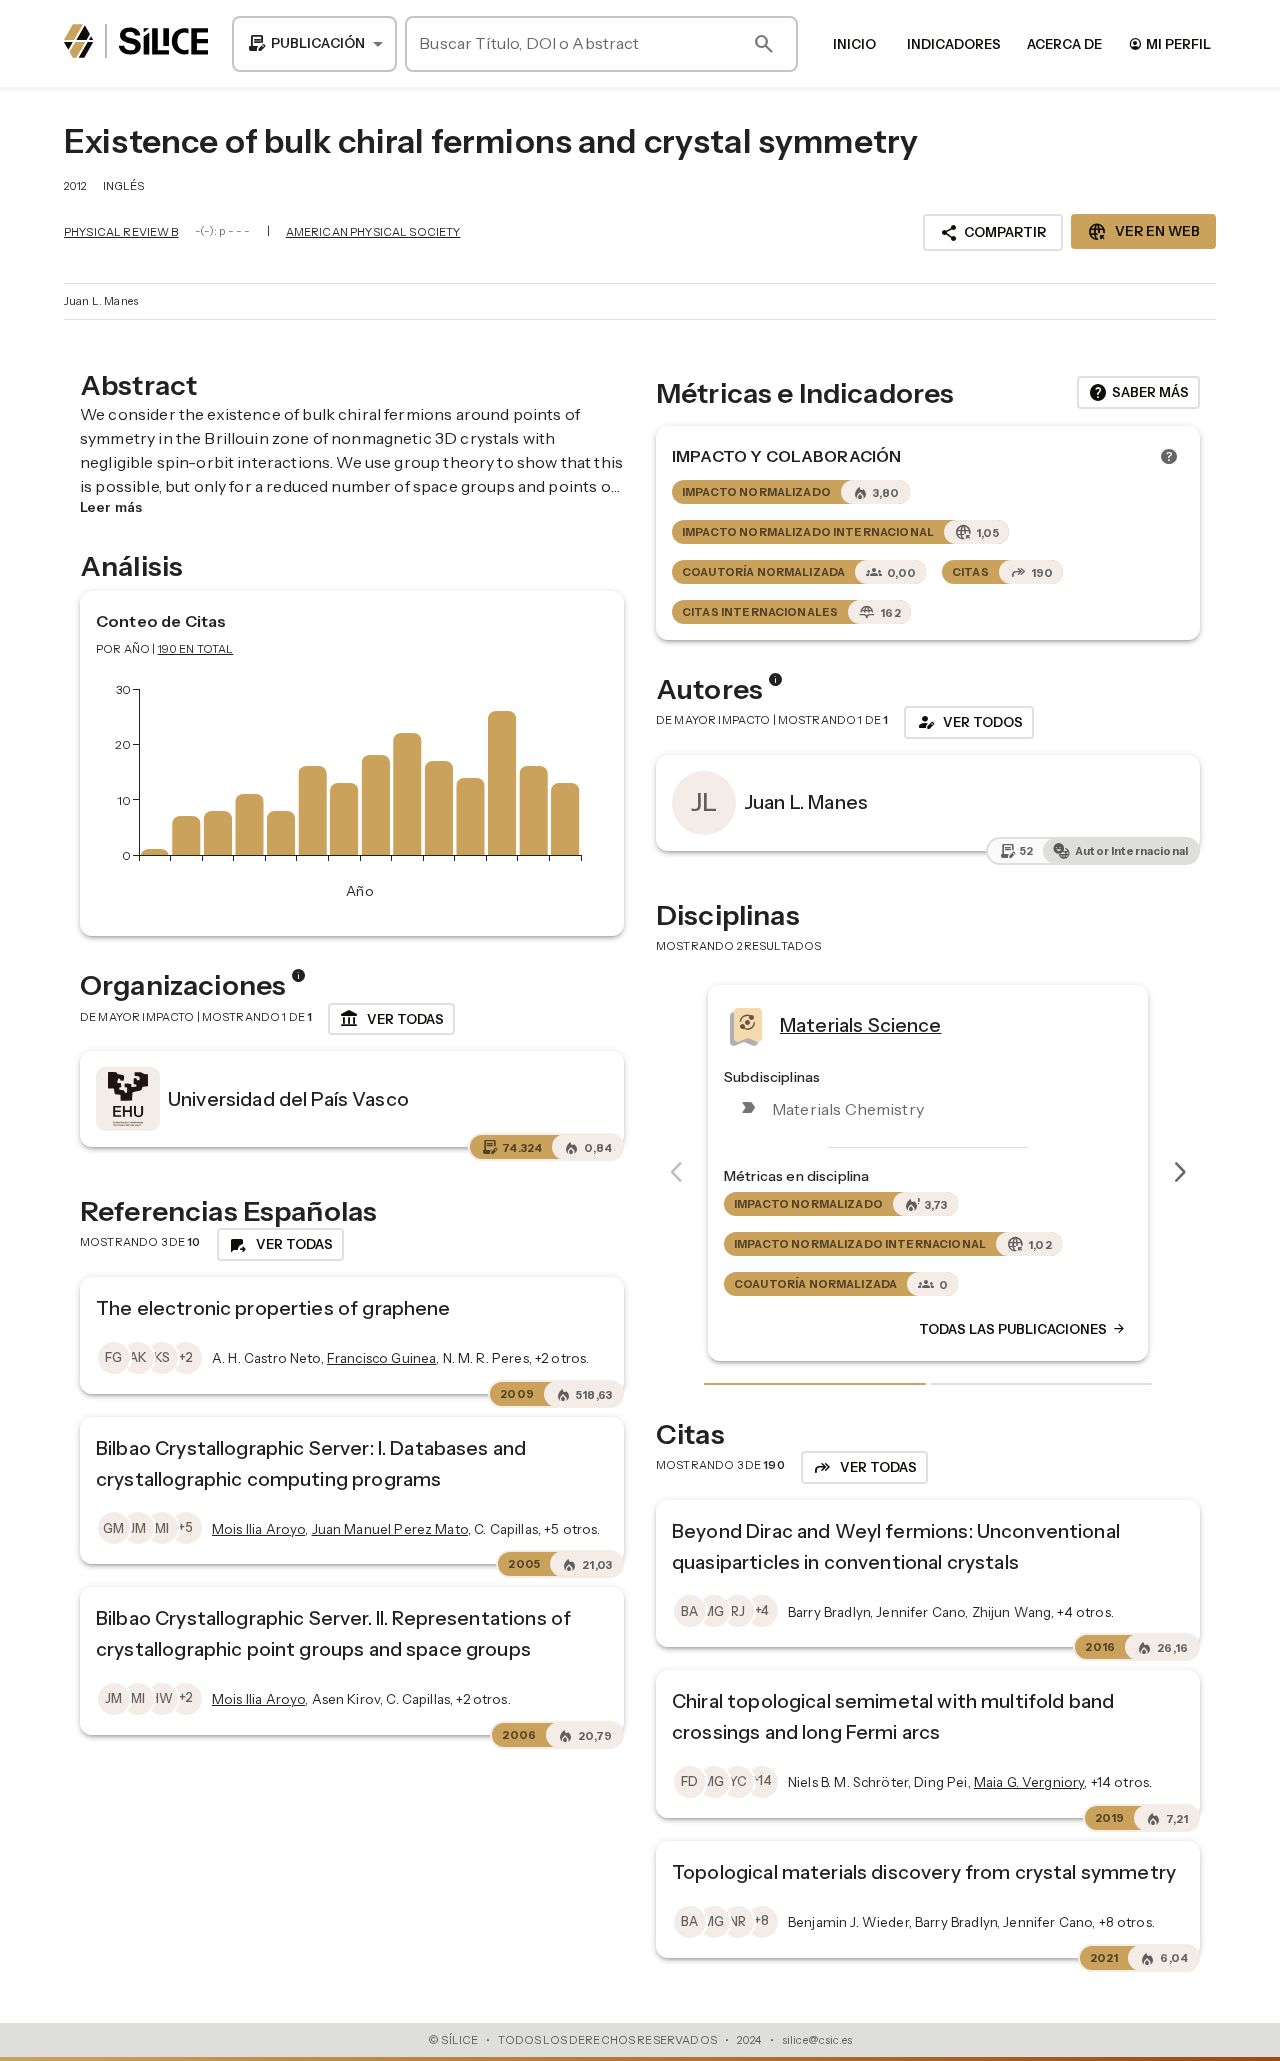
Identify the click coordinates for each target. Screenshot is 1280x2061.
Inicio (854, 44)
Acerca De (1064, 44)
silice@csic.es (817, 2040)
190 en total (196, 649)
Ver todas (391, 1019)
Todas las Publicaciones (751, 1330)
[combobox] (314, 44)
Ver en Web (1143, 232)
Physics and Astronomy (1159, 1025)
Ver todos (969, 722)
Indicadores (954, 44)
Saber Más (1138, 393)
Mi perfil (1169, 43)
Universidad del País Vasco (288, 1099)
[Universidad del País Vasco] (128, 1099)
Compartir (993, 233)
